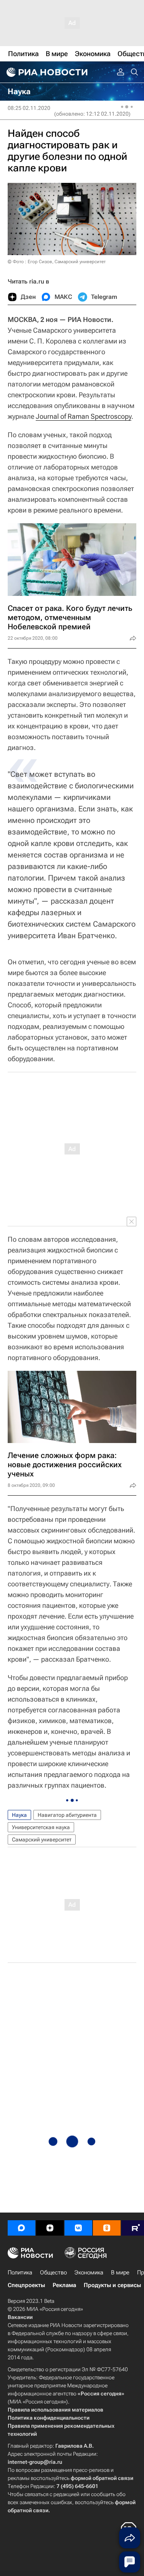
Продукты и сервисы (112, 2285)
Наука (19, 1815)
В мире (120, 2272)
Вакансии (20, 2317)
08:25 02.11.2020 (29, 108)
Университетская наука (41, 1827)
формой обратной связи (102, 2478)
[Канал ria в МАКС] (22, 2228)
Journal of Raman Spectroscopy (84, 416)
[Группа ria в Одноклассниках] (107, 2228)
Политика (20, 2272)
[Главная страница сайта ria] (46, 72)
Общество (53, 2272)
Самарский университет (42, 1840)
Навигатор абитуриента (67, 1815)
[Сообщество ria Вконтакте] (78, 2228)
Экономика (89, 2272)
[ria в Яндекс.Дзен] (50, 2228)
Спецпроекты (26, 2285)
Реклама (64, 2285)
